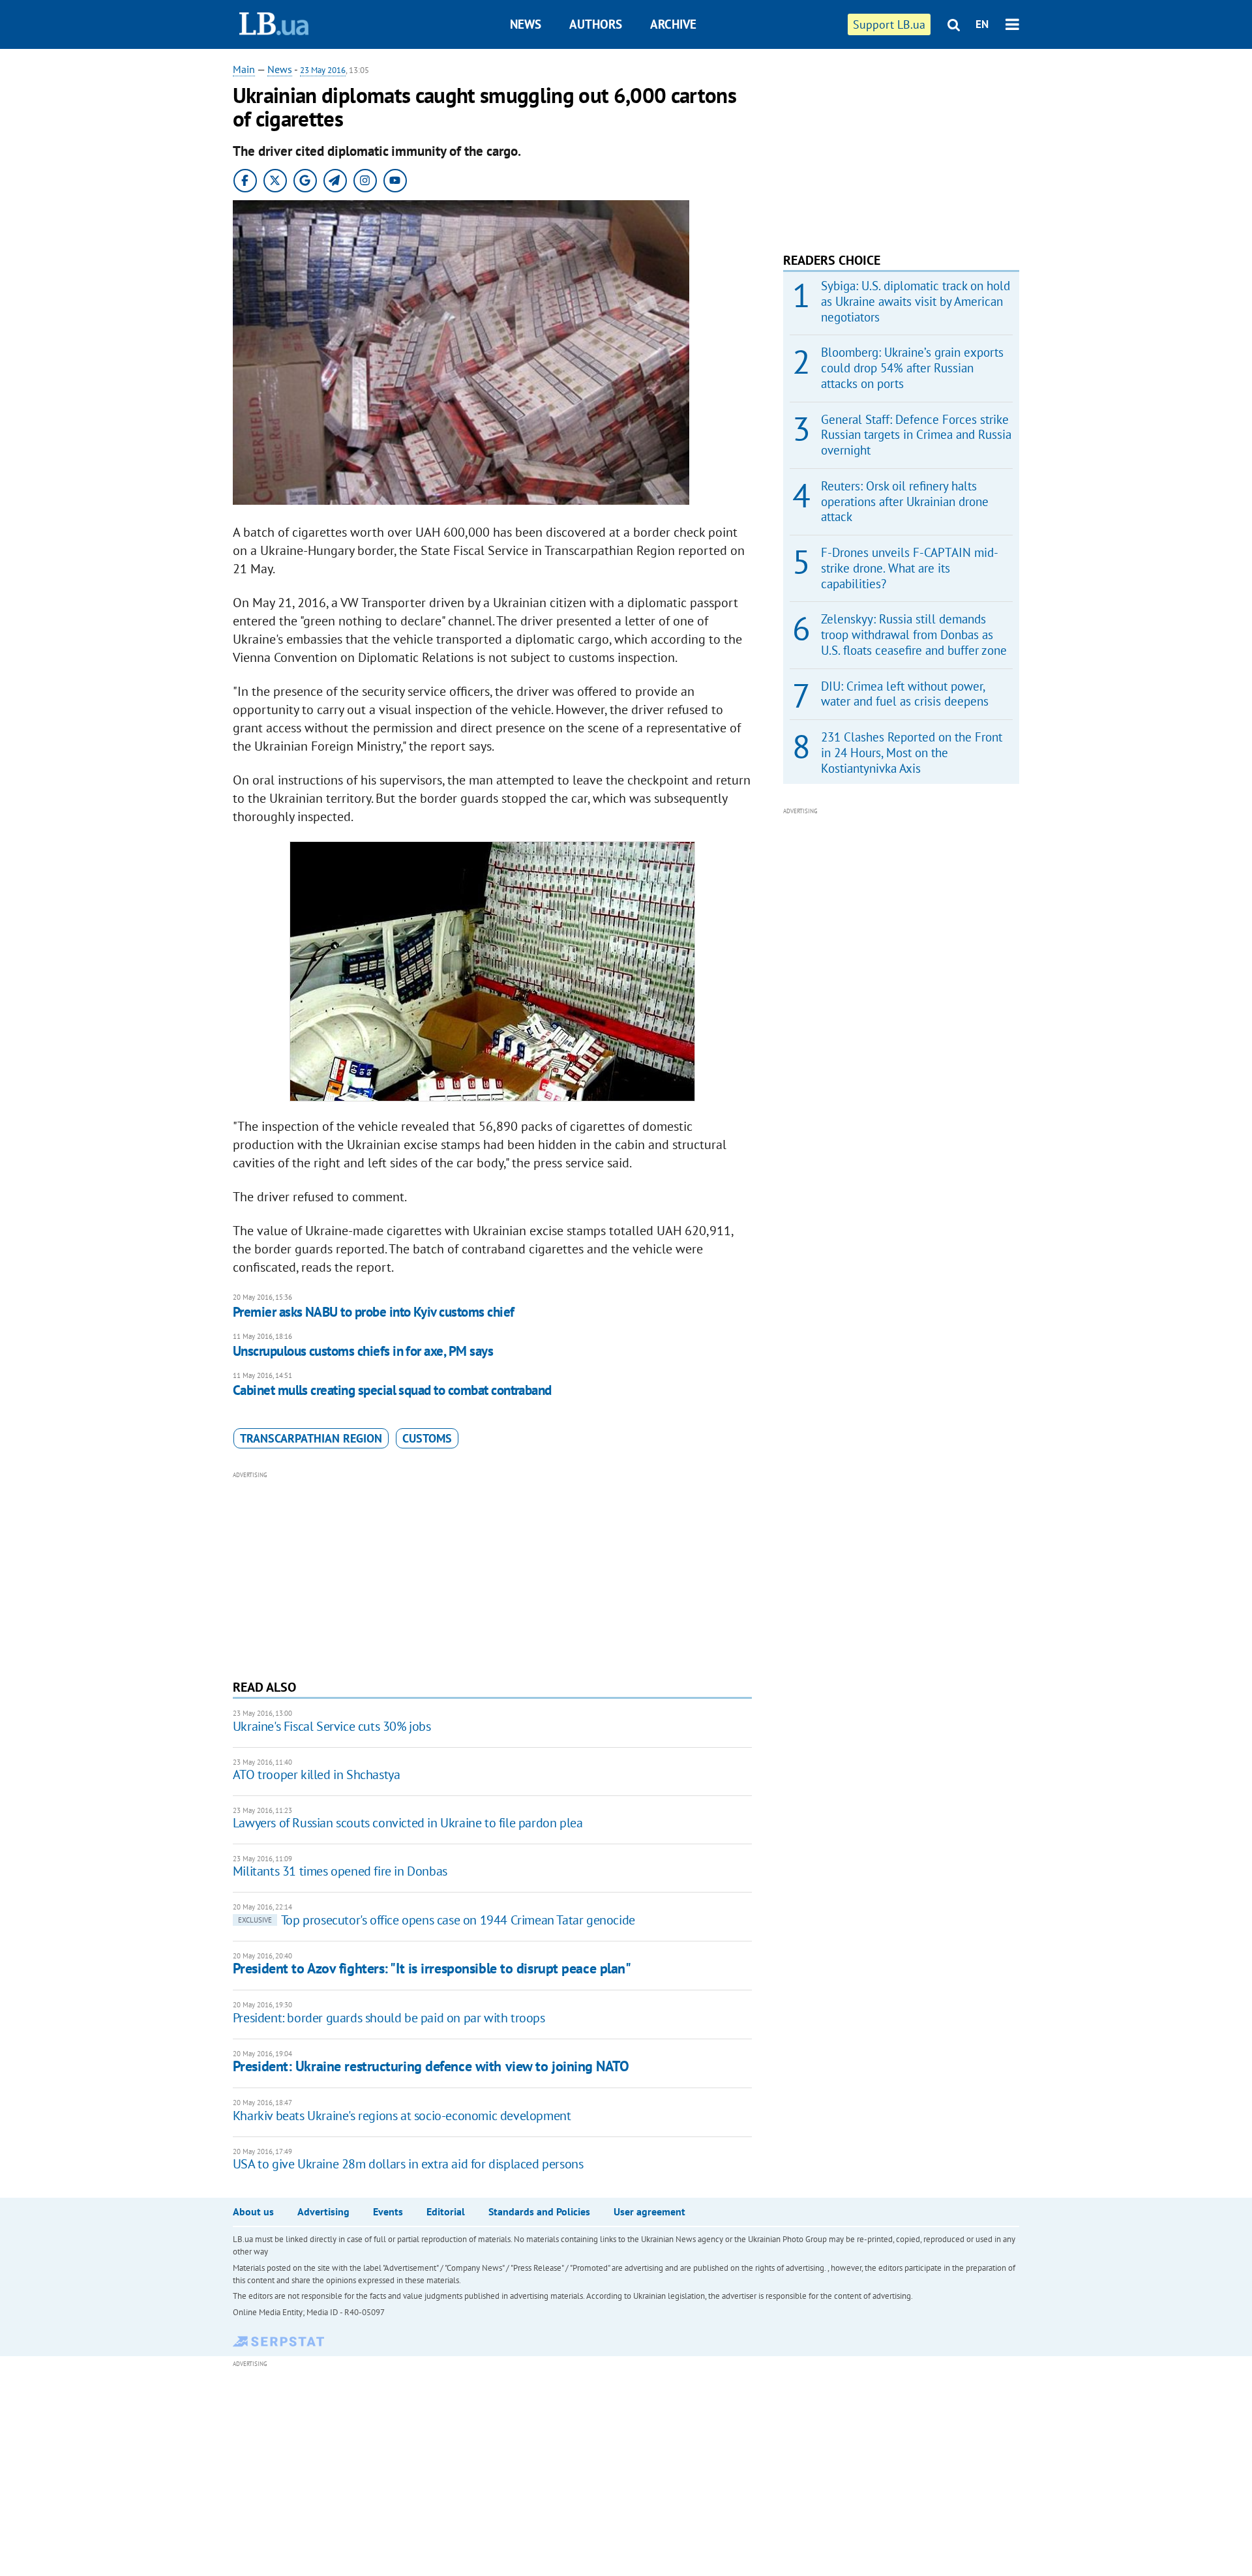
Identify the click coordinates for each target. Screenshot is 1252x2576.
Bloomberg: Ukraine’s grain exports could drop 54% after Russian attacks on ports (912, 368)
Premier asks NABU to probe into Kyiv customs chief (374, 1312)
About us (253, 2211)
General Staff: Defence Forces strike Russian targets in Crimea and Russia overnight (916, 435)
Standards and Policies (539, 2211)
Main (244, 69)
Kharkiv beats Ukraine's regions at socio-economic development (402, 2116)
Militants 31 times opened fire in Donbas (340, 1871)
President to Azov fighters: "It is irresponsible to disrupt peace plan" (432, 1968)
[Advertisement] (492, 1574)
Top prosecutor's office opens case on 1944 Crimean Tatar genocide (437, 1920)
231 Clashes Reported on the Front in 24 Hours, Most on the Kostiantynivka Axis (912, 753)
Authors (596, 24)
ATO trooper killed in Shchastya (317, 1775)
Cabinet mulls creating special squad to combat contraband (392, 1390)
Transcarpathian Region (311, 1438)
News (526, 24)
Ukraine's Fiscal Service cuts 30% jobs (332, 1726)
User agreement (649, 2211)
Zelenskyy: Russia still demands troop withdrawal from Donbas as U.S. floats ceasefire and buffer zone (914, 635)
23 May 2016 (323, 70)
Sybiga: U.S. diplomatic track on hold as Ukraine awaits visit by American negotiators (916, 301)
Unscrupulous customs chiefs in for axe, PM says (363, 1351)
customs (427, 1438)
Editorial (446, 2211)
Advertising (323, 2211)
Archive (673, 24)
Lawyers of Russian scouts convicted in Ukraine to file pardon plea (408, 1823)
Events (388, 2211)
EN (982, 24)
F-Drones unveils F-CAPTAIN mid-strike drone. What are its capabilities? (910, 568)
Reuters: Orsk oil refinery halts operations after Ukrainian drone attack (905, 502)
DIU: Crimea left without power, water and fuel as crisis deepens (905, 694)
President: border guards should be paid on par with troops (389, 2018)
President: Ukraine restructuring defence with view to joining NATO (431, 2066)
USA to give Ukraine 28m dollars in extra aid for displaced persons (408, 2164)
